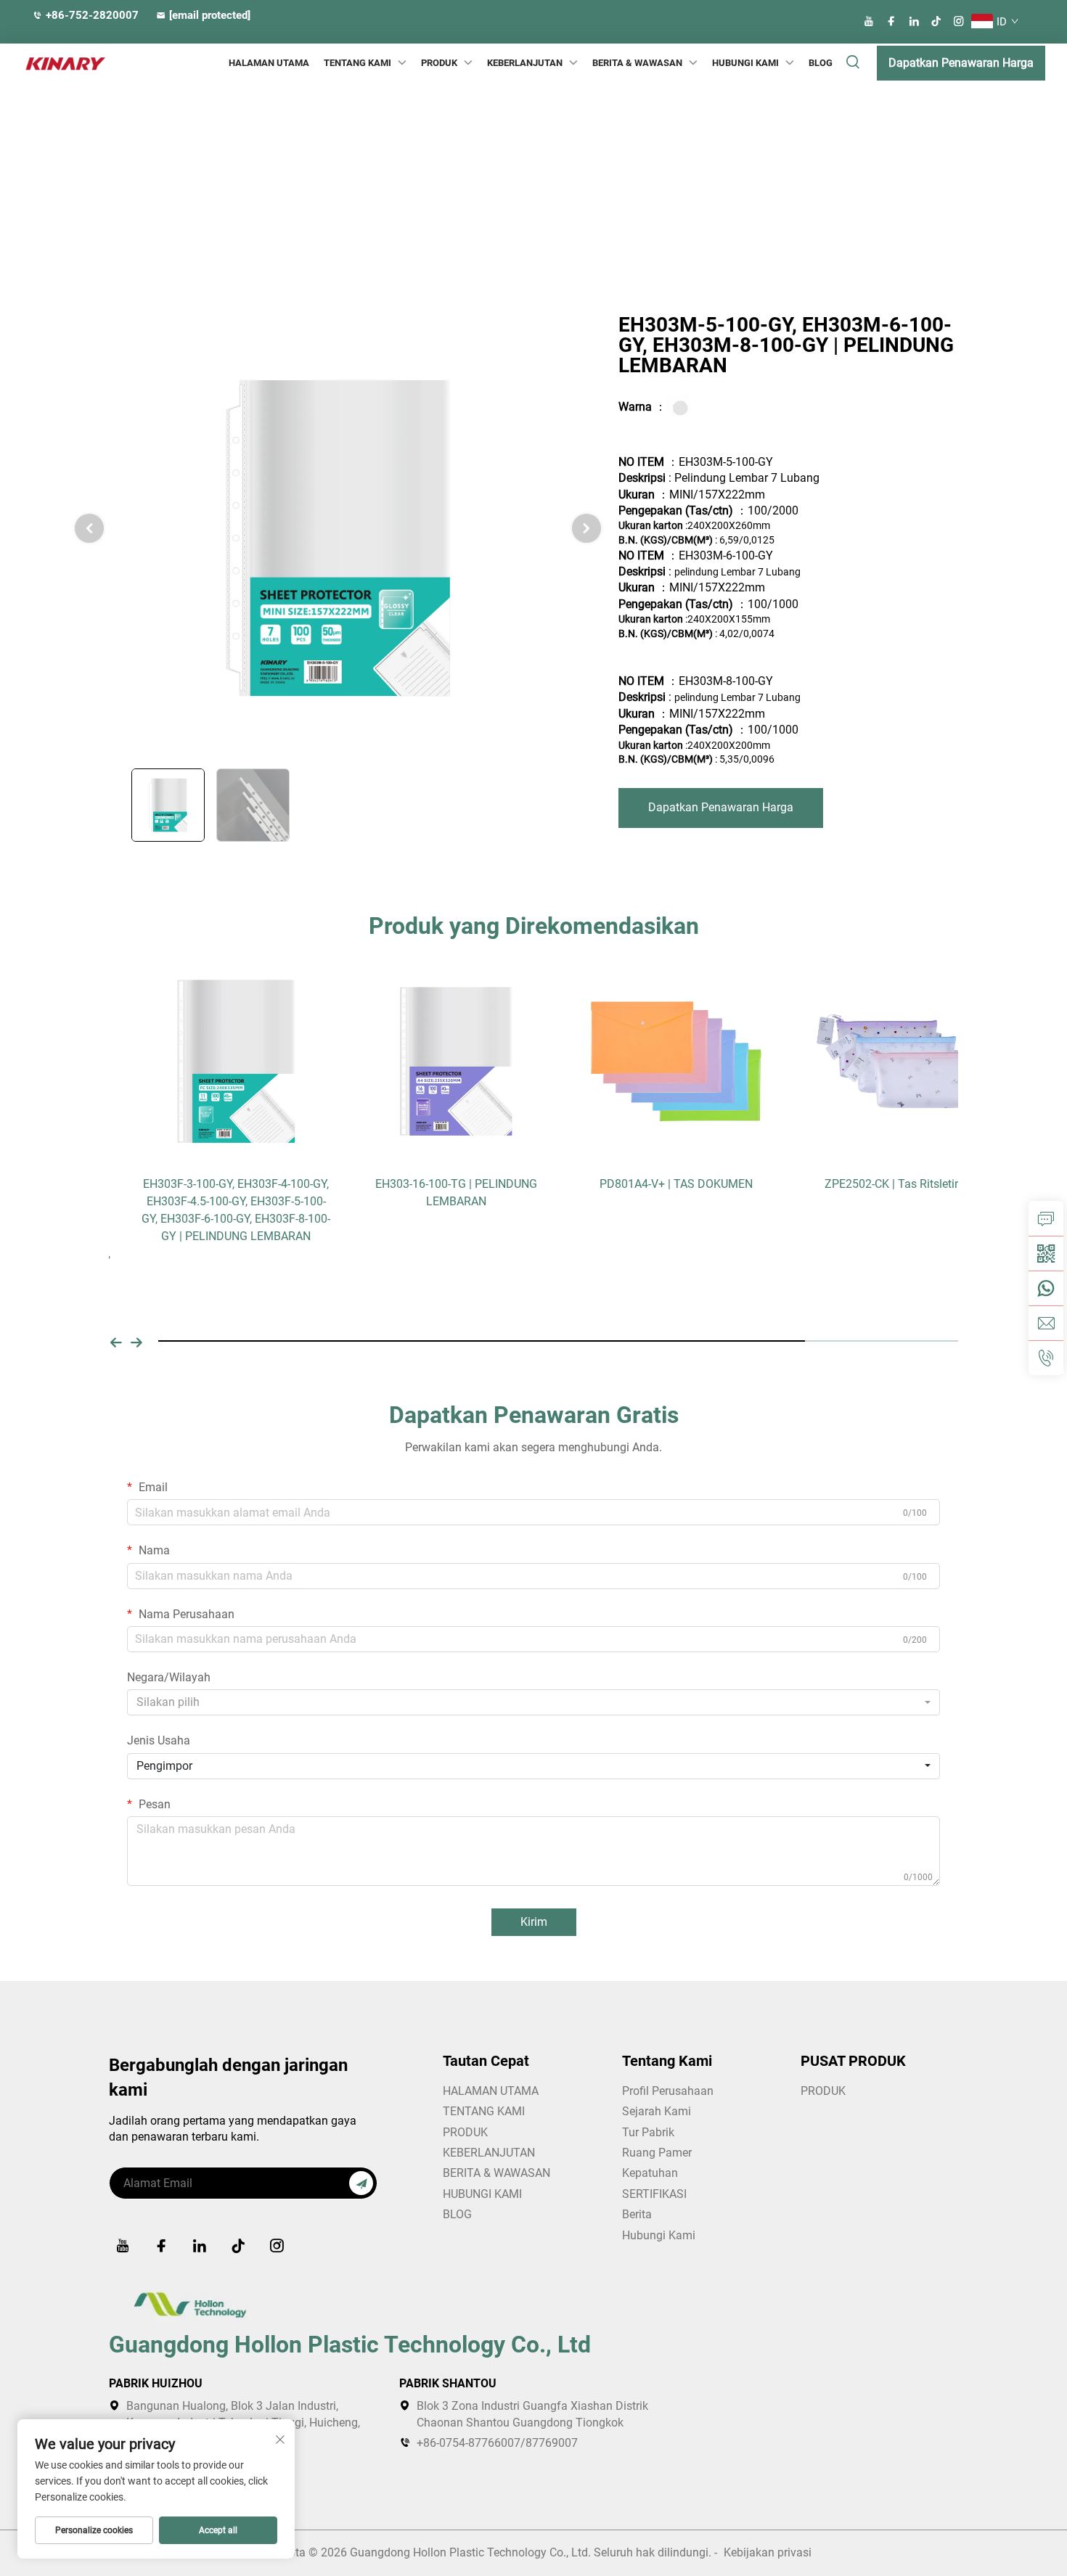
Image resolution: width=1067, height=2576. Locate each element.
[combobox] (533, 1702)
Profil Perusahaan (668, 2091)
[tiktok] (936, 21)
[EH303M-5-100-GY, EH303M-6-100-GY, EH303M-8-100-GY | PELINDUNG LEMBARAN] (338, 537)
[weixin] (1046, 1253)
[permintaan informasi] (1046, 1218)
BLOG (821, 63)
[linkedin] (914, 21)
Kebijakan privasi (768, 2552)
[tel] (1046, 1358)
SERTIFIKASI (654, 2194)
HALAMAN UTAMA (269, 63)
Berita (637, 2214)
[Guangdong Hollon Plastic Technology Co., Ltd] (54, 63)
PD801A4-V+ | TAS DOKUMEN (643, 1184)
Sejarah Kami (657, 2111)
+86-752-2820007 (92, 15)
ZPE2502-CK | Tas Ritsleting (863, 1184)
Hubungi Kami (659, 2235)
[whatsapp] (1046, 1288)
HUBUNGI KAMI (745, 63)
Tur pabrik (648, 2132)
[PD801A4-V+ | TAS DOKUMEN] (643, 1061)
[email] (1046, 1323)
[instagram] (959, 21)
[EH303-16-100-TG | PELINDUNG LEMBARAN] (424, 1061)
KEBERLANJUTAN (525, 63)
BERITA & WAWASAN (637, 63)
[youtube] (869, 21)
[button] (116, 1341)
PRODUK (439, 63)
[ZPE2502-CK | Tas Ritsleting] (863, 1061)
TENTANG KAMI (484, 2111)
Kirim (534, 1922)
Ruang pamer (657, 2153)
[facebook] (891, 21)
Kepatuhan (650, 2173)
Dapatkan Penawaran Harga (961, 63)
